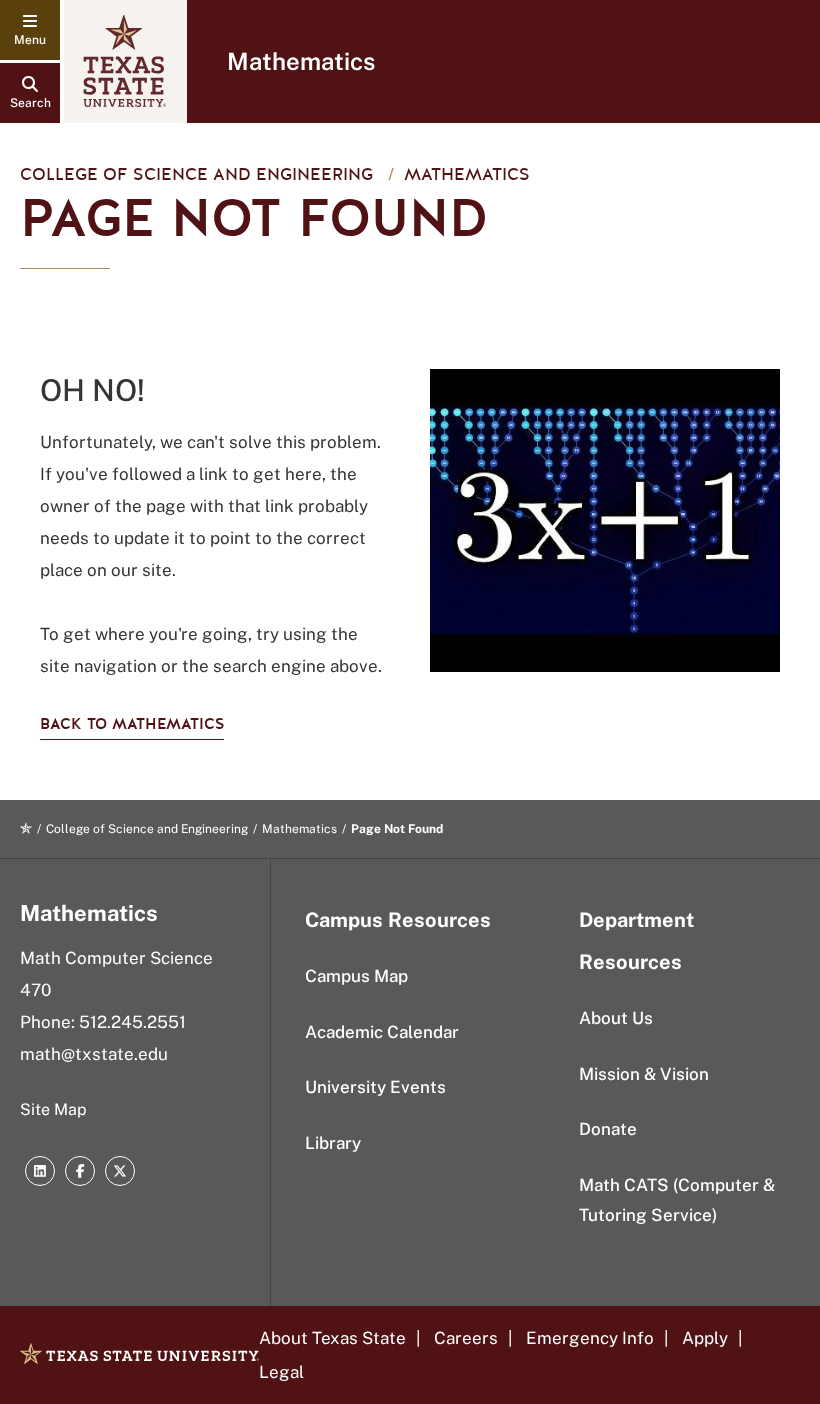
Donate (608, 1129)
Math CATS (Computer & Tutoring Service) (677, 1200)
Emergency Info (590, 1338)
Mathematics (301, 61)
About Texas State (332, 1338)
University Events (375, 1087)
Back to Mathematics (132, 724)
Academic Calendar (382, 1032)
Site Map (53, 1109)
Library (333, 1143)
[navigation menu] (30, 30)
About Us (616, 1018)
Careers (466, 1338)
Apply (705, 1338)
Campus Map (356, 976)
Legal (281, 1372)
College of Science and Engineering (196, 174)
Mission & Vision (644, 1074)
